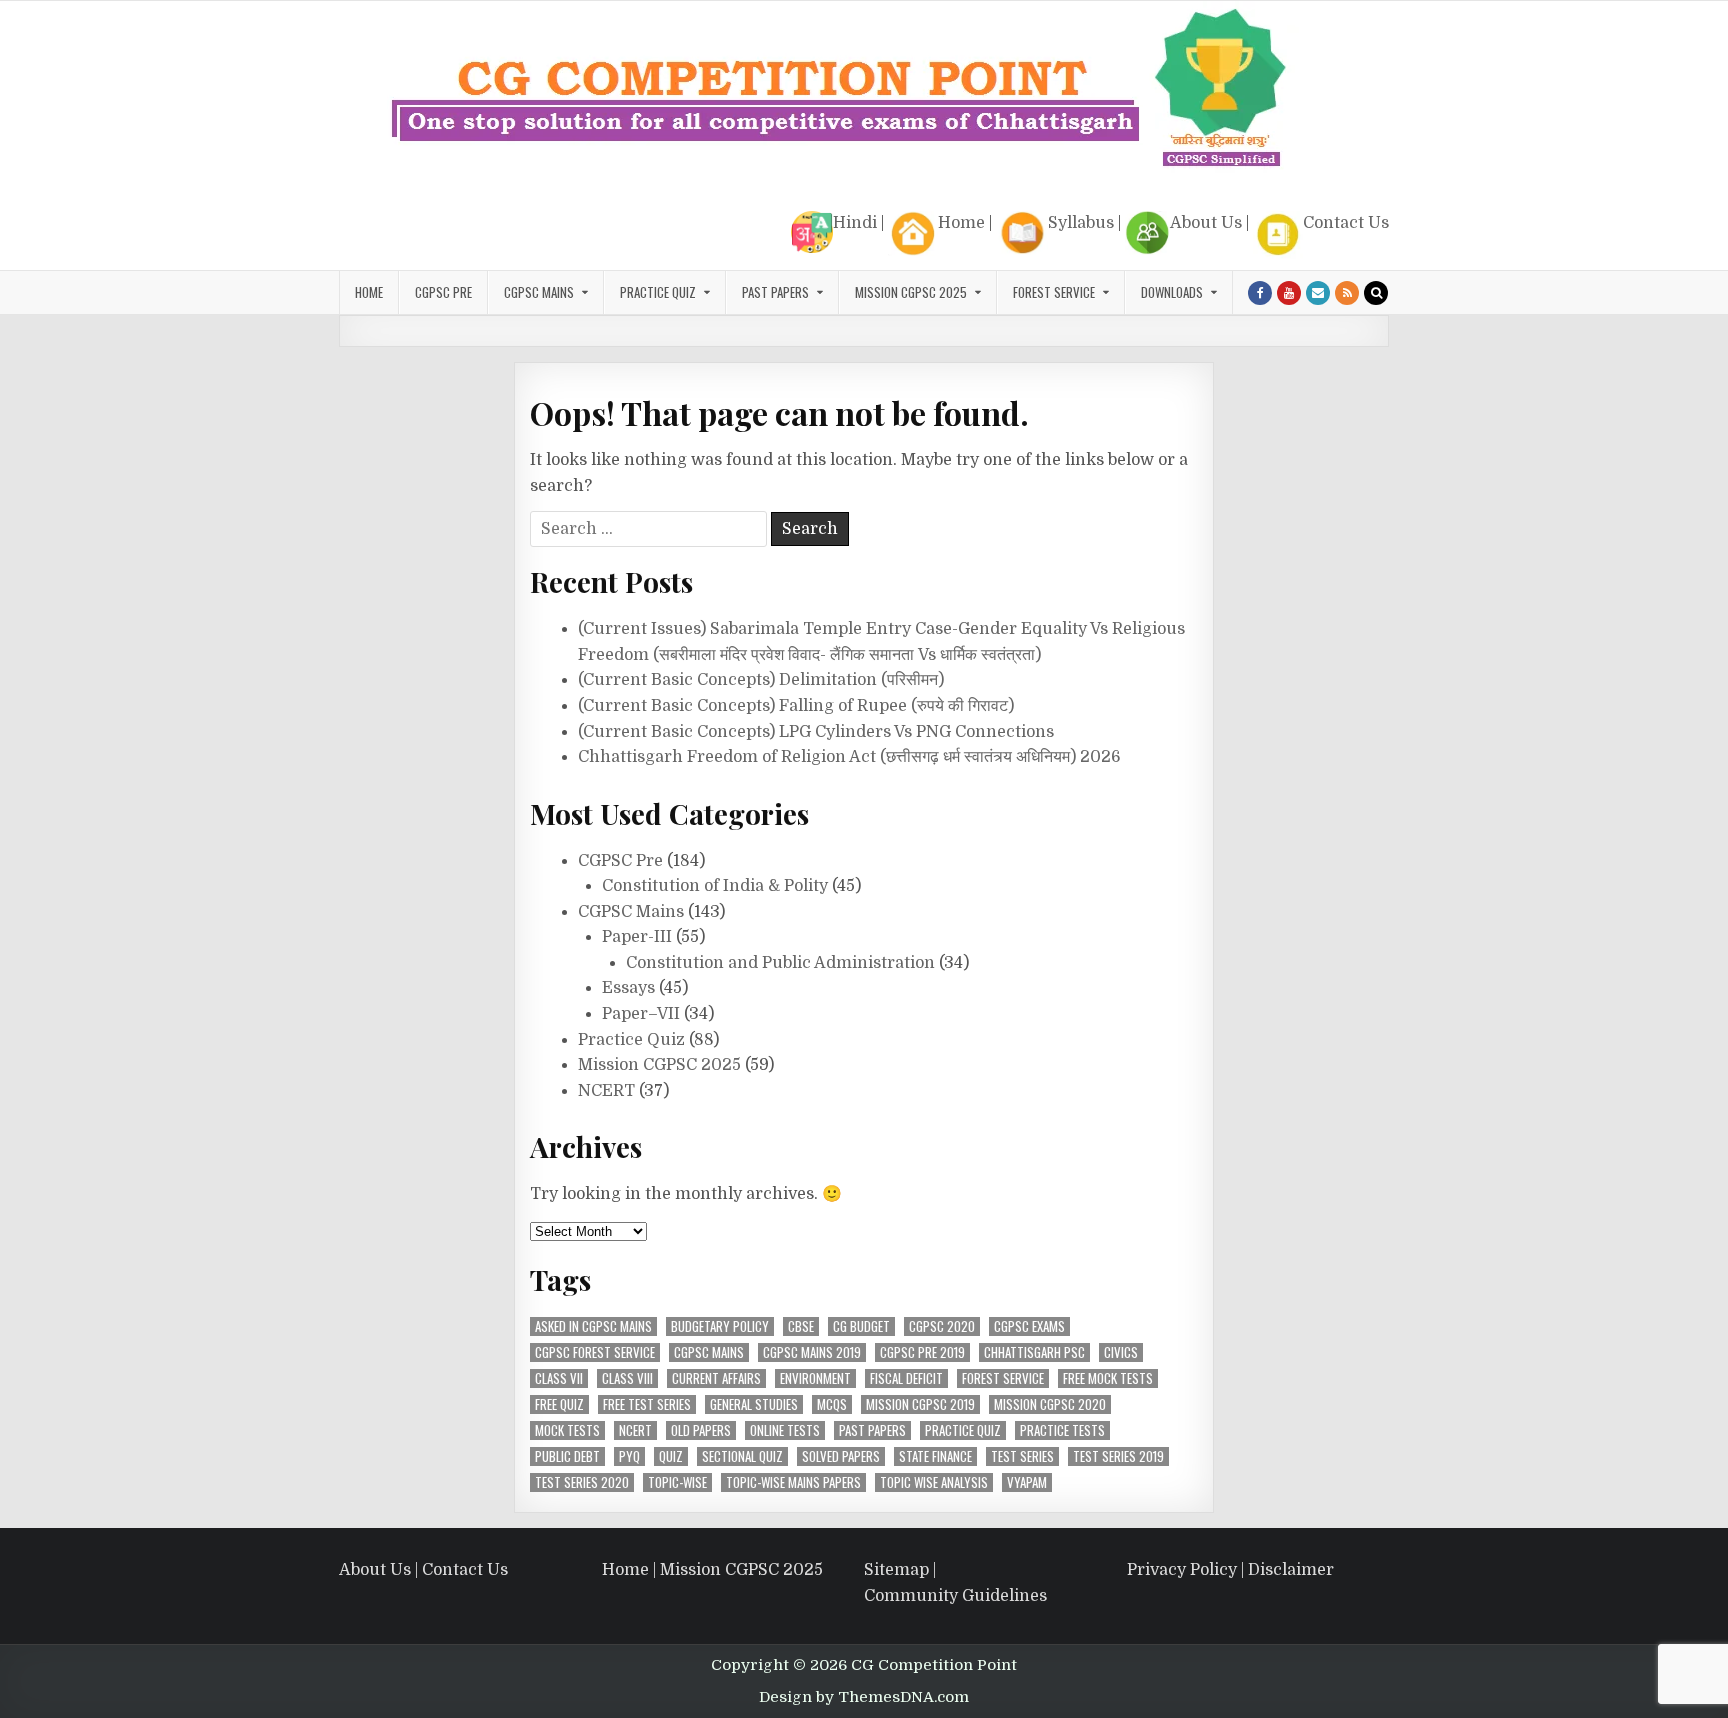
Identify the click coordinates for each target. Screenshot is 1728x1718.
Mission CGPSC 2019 (920, 1404)
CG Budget (861, 1326)
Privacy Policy (1182, 1570)
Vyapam (1027, 1482)
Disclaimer (1291, 1570)
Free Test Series (647, 1404)
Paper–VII (641, 1014)
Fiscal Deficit (906, 1378)
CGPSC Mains (539, 292)
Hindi (855, 223)
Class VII (559, 1378)
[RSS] (1347, 293)
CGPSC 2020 (942, 1326)
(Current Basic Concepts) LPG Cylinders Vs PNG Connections (816, 732)
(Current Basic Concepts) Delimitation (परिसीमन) (761, 680)
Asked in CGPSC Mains (593, 1326)
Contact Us (1346, 223)
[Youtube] (1289, 293)
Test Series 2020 (582, 1482)
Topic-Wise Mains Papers (793, 1482)
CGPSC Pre (443, 292)
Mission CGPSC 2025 (911, 292)
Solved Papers (841, 1456)
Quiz (671, 1456)
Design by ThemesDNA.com (864, 1697)
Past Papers (872, 1430)
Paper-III (637, 937)
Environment (815, 1378)
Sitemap (896, 1570)
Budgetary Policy (720, 1326)
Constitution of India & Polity (715, 886)
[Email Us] (1318, 293)
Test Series (1022, 1456)
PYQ (629, 1456)
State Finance (935, 1456)
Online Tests (785, 1430)
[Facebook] (1260, 293)
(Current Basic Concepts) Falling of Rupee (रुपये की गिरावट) (796, 706)
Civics (1121, 1352)
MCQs (832, 1404)
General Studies (754, 1404)
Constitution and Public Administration (780, 963)
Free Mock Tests (1108, 1378)
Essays (628, 988)
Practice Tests (1062, 1430)
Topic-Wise (677, 1482)
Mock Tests (567, 1430)
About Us (1206, 223)
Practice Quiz (658, 292)
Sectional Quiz (742, 1456)
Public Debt (567, 1456)
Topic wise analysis (934, 1482)
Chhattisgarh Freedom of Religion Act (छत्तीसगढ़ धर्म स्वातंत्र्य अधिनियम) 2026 (849, 757)
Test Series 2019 (1118, 1456)
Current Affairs (716, 1378)
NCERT (606, 1091)
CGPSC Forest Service (595, 1352)
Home (961, 223)
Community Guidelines (955, 1596)
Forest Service (1054, 292)
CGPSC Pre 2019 (922, 1352)
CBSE (801, 1326)
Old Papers (701, 1430)
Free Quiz (559, 1404)
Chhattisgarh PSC (1034, 1352)
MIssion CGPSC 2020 (1050, 1404)
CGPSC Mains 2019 (812, 1352)
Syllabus (1081, 223)
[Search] (1376, 293)
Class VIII (627, 1378)
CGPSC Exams (1029, 1326)
